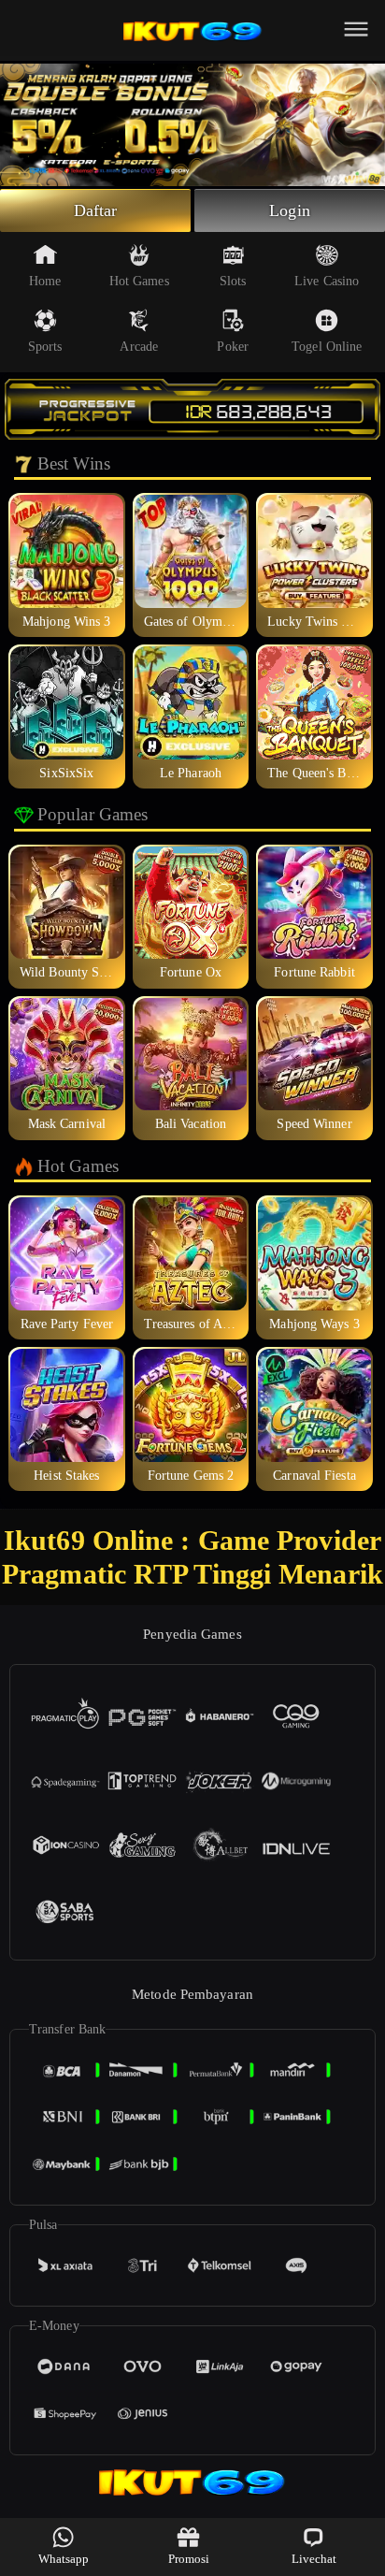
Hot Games (139, 281)
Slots (233, 281)
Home (45, 281)
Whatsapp (64, 2559)
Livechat (314, 2559)
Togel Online (327, 347)
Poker (233, 347)
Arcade (139, 347)
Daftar (96, 210)
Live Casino (327, 281)
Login (290, 210)
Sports (45, 347)
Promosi (189, 2559)
